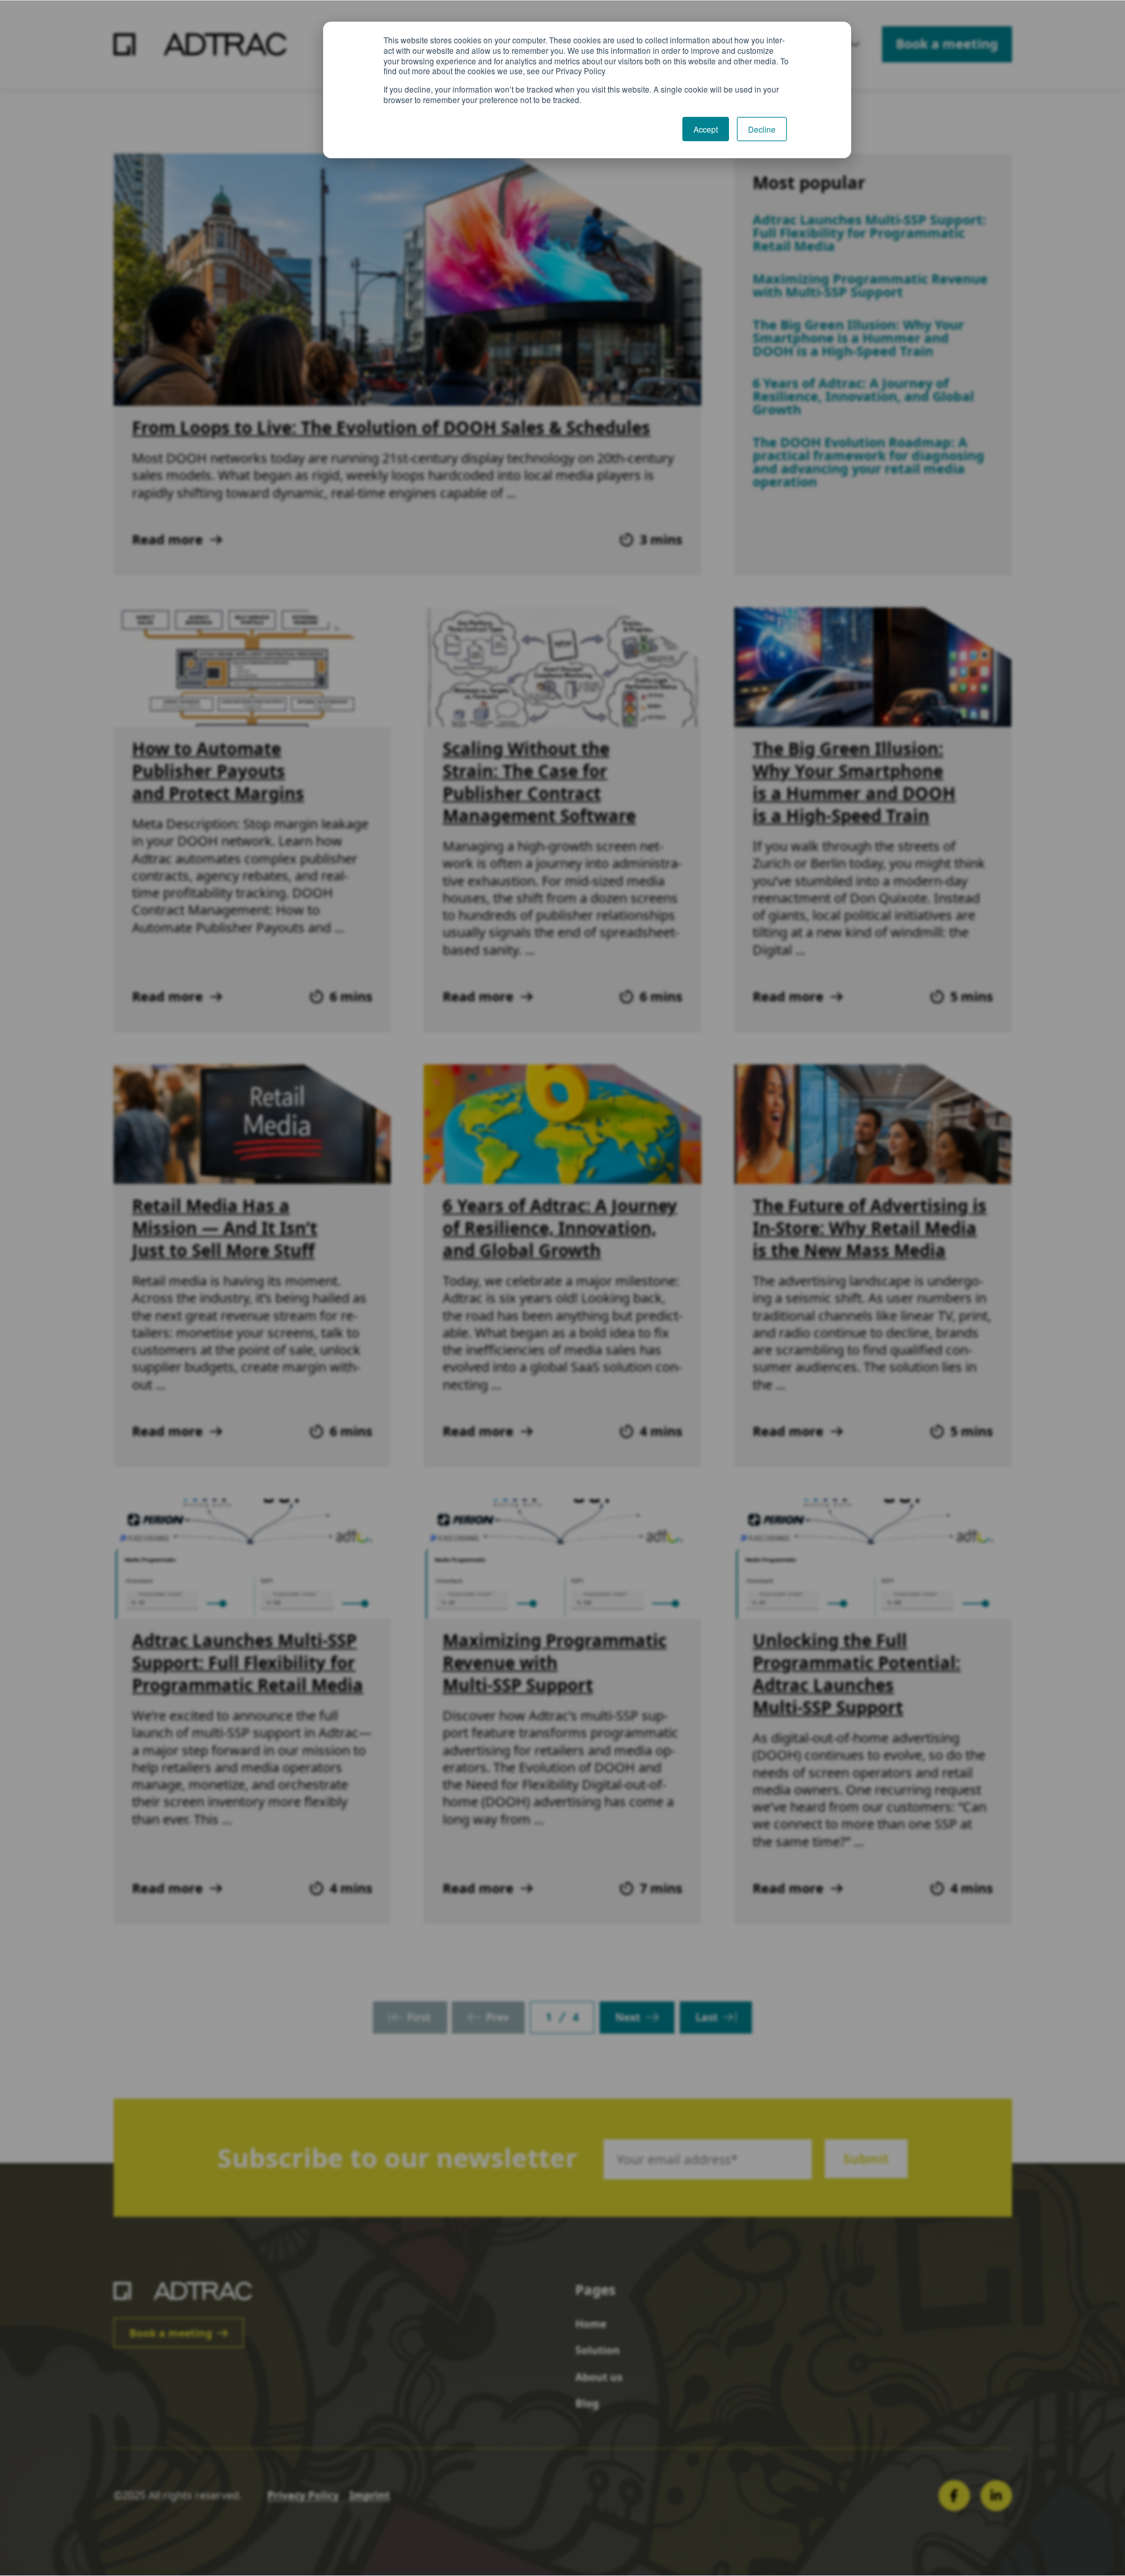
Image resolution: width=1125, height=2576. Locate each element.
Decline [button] (762, 129)
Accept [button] (706, 129)
